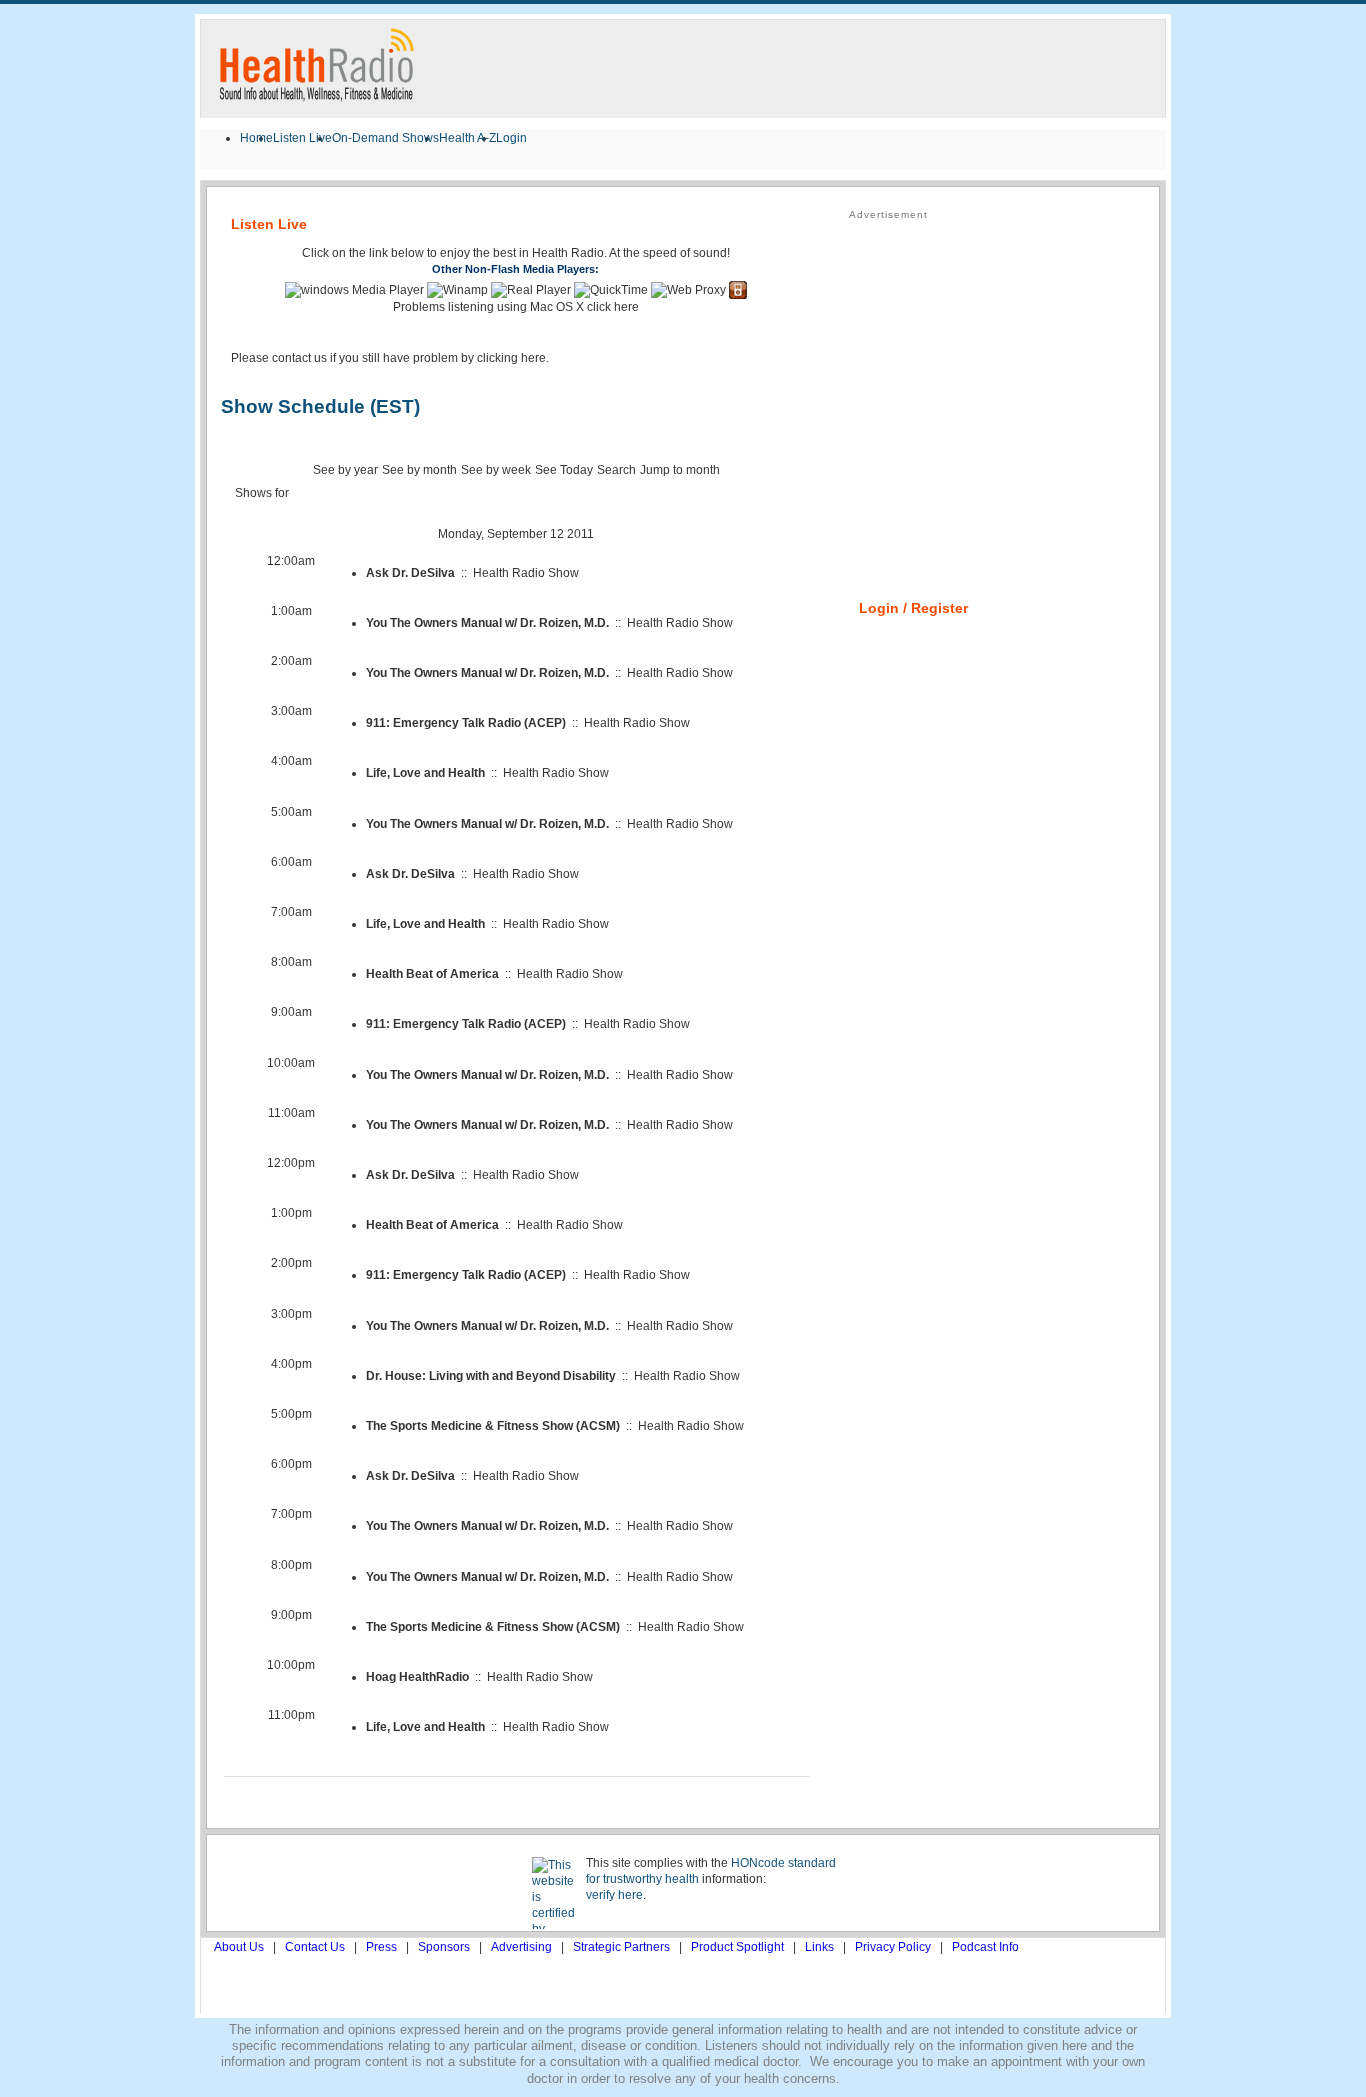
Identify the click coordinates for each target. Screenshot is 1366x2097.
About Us (239, 1947)
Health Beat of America (432, 974)
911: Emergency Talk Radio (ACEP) (466, 723)
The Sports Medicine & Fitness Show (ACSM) (493, 1426)
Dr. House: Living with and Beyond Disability (491, 1376)
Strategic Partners (621, 1947)
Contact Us (315, 1947)
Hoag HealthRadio (417, 1677)
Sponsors (444, 1947)
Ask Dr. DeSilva (410, 573)
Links (819, 1947)
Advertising (521, 1947)
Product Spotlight (737, 1947)
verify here (614, 1895)
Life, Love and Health (425, 773)
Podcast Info (985, 1947)
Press (381, 1947)
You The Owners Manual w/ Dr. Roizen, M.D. (487, 623)
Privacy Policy (893, 1947)
